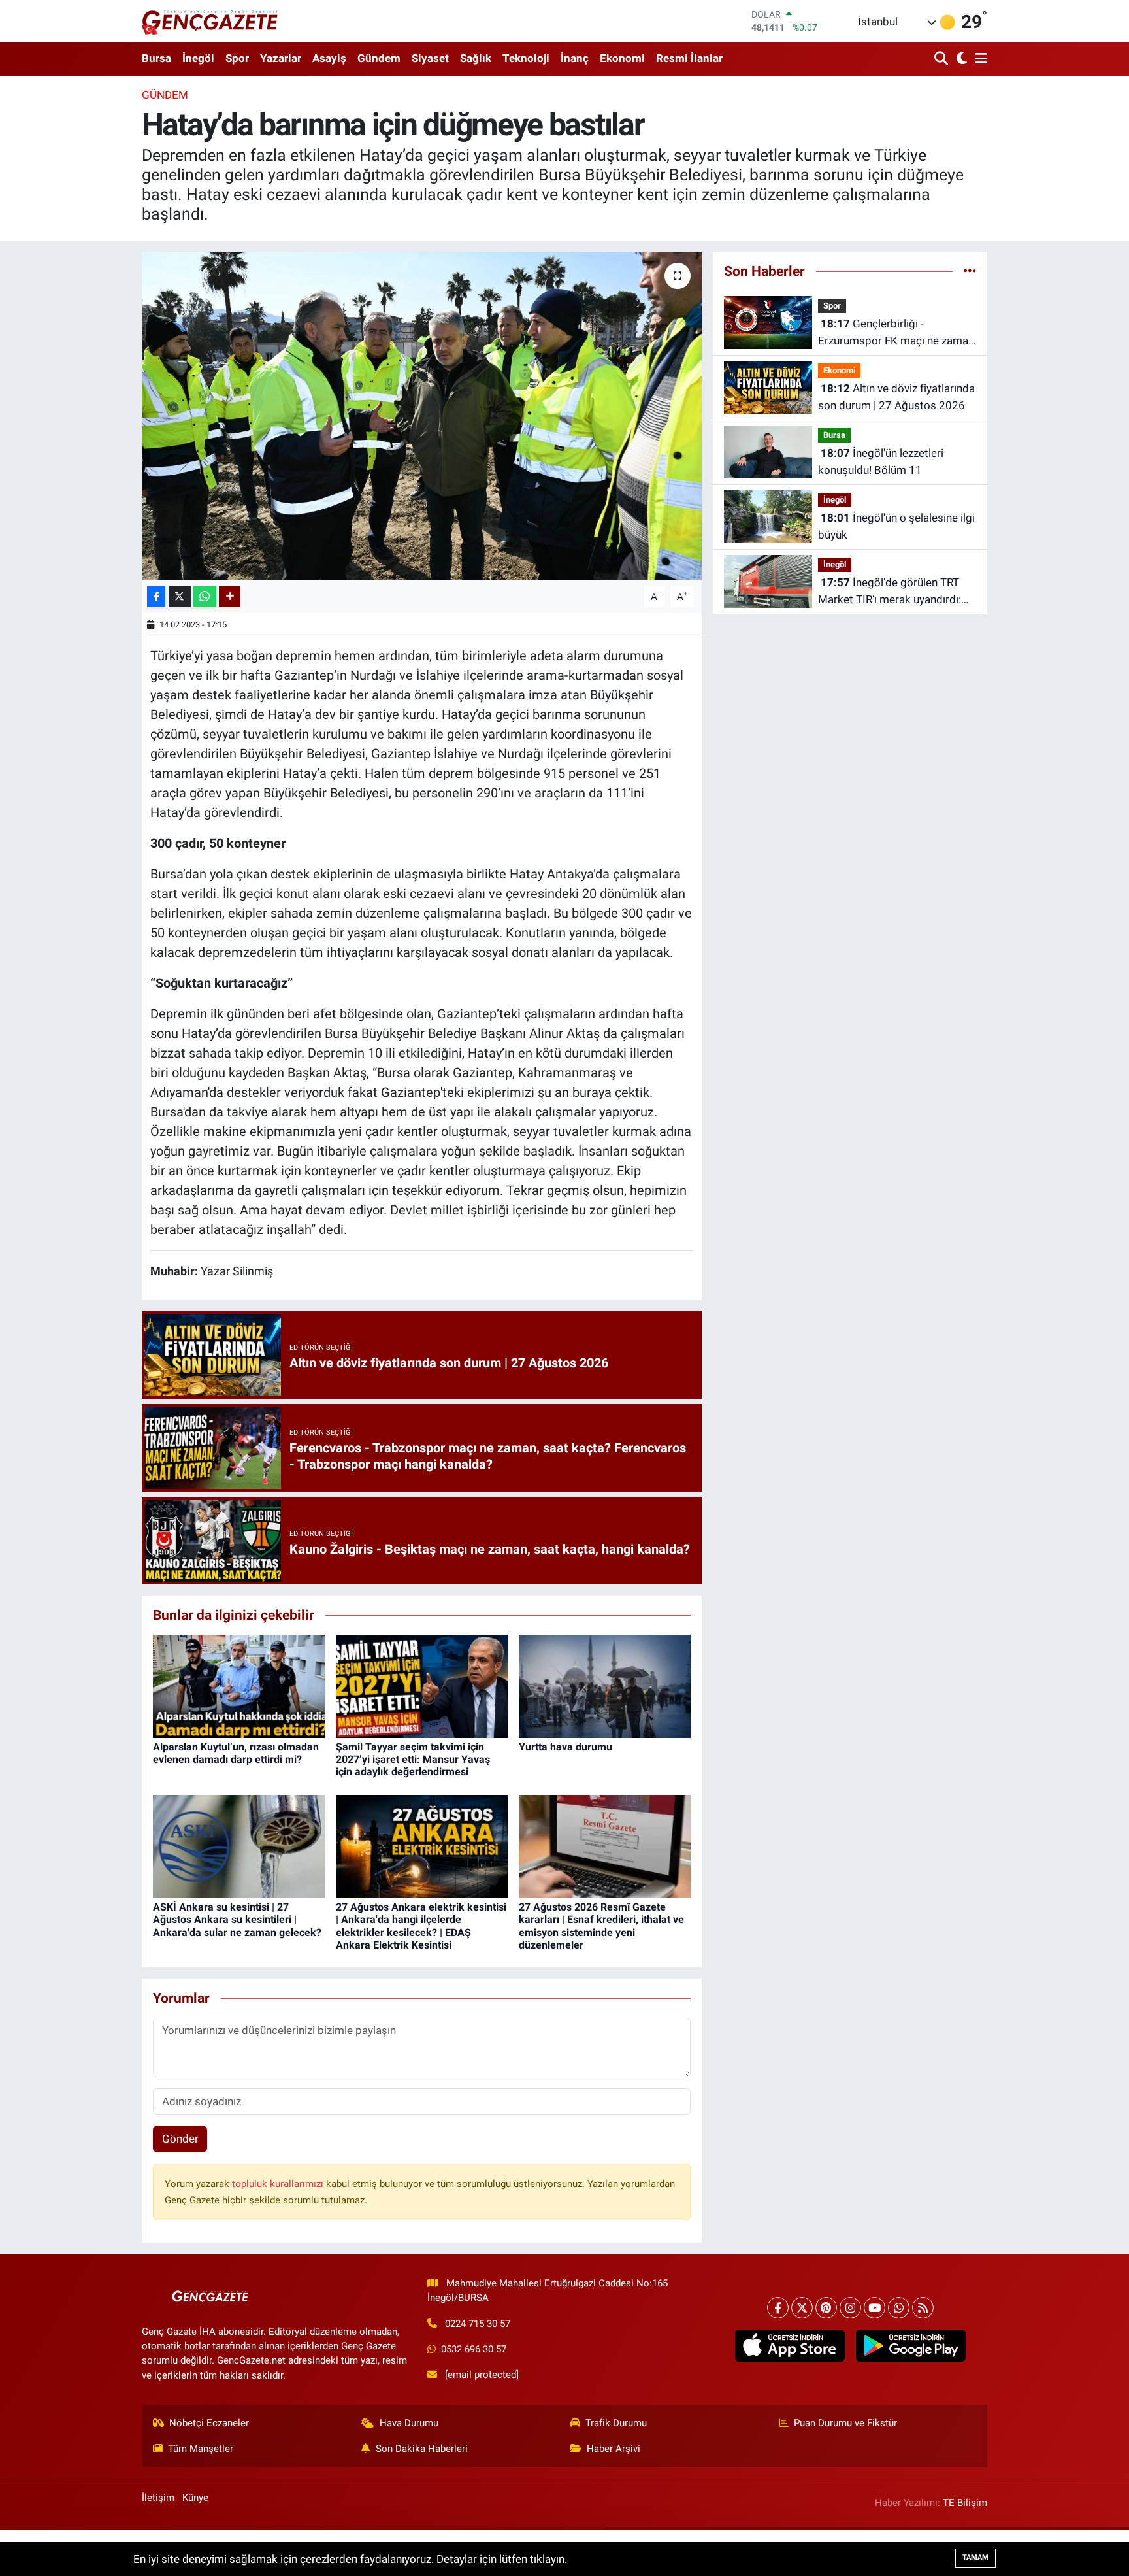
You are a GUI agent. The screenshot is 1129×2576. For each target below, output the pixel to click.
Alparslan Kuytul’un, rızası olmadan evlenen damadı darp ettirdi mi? (236, 1753)
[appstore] (790, 2346)
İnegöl (198, 58)
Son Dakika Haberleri (422, 2449)
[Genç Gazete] (210, 21)
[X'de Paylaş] (180, 596)
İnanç (575, 58)
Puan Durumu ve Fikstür (845, 2423)
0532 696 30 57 (474, 2349)
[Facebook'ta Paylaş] (156, 596)
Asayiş (329, 58)
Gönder (180, 2139)
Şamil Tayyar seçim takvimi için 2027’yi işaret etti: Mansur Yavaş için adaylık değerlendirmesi (413, 1759)
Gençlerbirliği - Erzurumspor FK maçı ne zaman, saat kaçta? (897, 333)
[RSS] (923, 2308)
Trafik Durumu (616, 2423)
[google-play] (910, 2346)
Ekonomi (622, 58)
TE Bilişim (965, 2503)
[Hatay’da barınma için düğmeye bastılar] (422, 416)
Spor (237, 58)
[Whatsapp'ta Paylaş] (205, 596)
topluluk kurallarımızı (279, 2184)
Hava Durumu (409, 2423)
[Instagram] (850, 2308)
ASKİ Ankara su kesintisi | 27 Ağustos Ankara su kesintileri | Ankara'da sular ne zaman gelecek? (237, 1919)
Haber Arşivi (614, 2449)
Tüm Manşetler (201, 2449)
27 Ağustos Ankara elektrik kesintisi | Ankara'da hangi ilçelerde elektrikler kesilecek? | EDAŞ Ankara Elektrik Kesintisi (421, 1926)
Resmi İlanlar (689, 58)
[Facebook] (778, 2308)
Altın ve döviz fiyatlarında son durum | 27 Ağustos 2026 (896, 397)
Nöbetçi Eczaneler (209, 2423)
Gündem (379, 58)
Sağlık (476, 58)
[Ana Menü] (979, 59)
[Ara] (942, 59)
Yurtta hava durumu (565, 1747)
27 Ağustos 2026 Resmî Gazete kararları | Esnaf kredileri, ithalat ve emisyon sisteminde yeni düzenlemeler (601, 1926)
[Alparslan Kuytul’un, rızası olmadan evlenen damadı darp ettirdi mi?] (239, 1685)
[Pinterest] (826, 2308)
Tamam (975, 2557)
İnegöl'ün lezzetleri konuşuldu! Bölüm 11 (881, 461)
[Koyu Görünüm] (960, 59)
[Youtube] (875, 2308)
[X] (802, 2308)
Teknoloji (526, 58)
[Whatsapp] (899, 2308)
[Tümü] (970, 271)
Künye (195, 2498)
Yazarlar (281, 58)
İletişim (158, 2498)
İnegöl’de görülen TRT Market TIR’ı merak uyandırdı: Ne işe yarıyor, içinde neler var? (893, 592)
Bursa (156, 58)
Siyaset (430, 58)
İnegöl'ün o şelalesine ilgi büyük (896, 526)
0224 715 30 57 (478, 2324)
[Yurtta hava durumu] (605, 1685)
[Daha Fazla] (230, 596)
